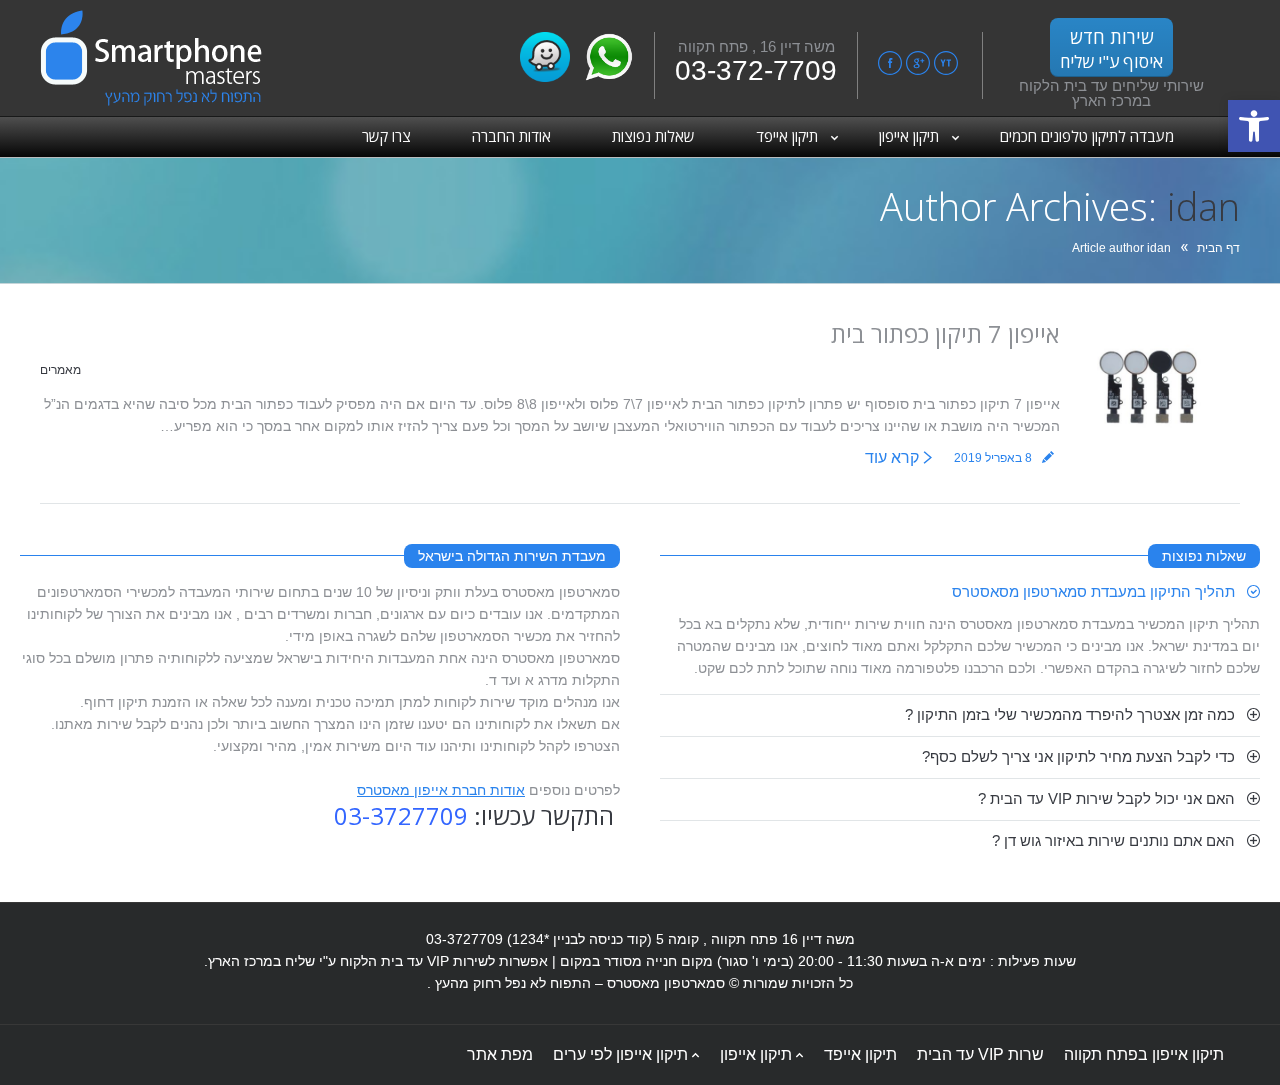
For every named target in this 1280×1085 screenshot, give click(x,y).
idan (1203, 206)
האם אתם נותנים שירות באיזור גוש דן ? (1113, 840)
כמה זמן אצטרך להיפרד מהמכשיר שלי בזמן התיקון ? (1070, 714)
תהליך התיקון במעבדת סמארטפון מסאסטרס (1093, 591)
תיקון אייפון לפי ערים (620, 1054)
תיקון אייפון (756, 1054)
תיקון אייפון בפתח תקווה (1144, 1054)
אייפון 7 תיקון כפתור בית (945, 333)
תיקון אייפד (860, 1054)
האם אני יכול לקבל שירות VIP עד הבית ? (1106, 798)
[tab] (960, 592)
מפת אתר (500, 1054)
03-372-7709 (756, 70)
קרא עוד (892, 457)
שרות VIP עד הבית (980, 1054)
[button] (1254, 126)
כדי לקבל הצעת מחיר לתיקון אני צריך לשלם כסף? (1078, 756)
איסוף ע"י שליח (1111, 49)
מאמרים (60, 370)
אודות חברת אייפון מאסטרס (441, 790)
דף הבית (1218, 248)
